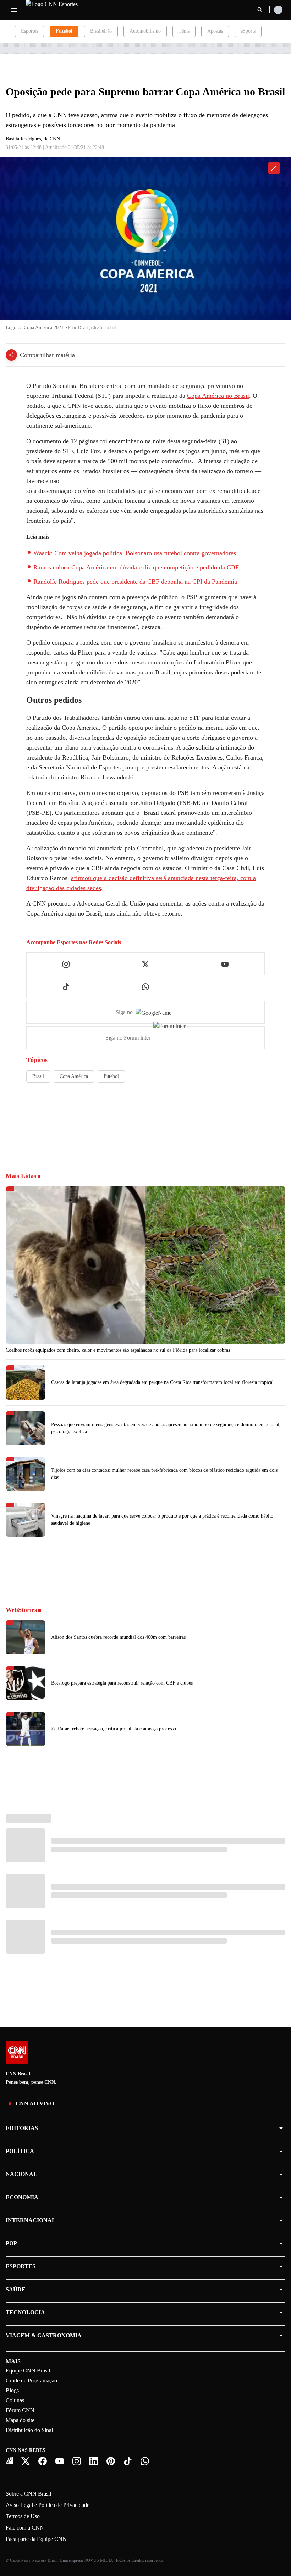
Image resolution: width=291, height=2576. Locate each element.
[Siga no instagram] (66, 964)
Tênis (184, 31)
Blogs (12, 2390)
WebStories (21, 1610)
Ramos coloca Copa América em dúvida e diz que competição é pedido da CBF (136, 567)
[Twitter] (26, 2461)
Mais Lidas (21, 1176)
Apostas (215, 31)
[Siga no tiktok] (66, 987)
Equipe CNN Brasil (28, 2371)
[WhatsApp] (145, 2461)
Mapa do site (20, 2420)
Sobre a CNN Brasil (28, 2494)
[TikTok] (128, 2461)
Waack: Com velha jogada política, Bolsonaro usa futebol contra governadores (135, 553)
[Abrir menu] (14, 10)
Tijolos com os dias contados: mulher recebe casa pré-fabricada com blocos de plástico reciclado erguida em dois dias (164, 1474)
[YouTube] (60, 2461)
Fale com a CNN (25, 2528)
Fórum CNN (20, 2410)
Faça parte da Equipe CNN (36, 2539)
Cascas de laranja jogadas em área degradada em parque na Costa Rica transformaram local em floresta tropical (162, 1382)
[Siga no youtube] (225, 964)
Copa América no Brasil (218, 396)
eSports (248, 31)
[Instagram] (77, 2461)
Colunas (15, 2400)
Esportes (29, 31)
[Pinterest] (111, 2461)
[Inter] (9, 2460)
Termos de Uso (23, 2516)
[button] (145, 247)
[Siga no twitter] (145, 964)
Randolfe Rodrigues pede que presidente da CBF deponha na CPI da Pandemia (135, 582)
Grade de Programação (31, 2380)
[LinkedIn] (94, 2461)
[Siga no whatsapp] (145, 987)
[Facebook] (43, 2461)
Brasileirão (101, 31)
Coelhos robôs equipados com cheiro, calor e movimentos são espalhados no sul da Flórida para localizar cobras (118, 1350)
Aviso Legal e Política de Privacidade (48, 2505)
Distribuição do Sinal (29, 2430)
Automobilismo (145, 31)
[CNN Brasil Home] (64, 10)
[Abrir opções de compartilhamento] (11, 355)
